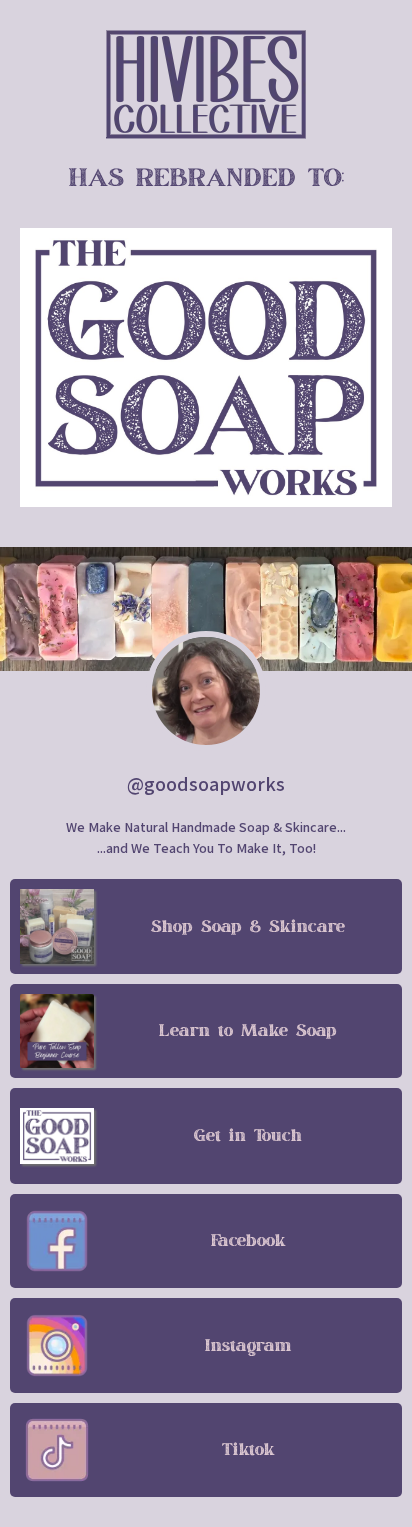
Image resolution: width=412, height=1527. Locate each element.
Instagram (248, 1346)
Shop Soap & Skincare (248, 927)
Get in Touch (248, 1136)
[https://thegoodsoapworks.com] (206, 84)
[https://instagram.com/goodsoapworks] (57, 1345)
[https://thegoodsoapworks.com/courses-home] (57, 1031)
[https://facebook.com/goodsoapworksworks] (57, 1241)
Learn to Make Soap (248, 1031)
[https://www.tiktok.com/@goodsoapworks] (57, 1450)
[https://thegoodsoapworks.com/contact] (57, 1136)
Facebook (248, 1241)
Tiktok (248, 1450)
